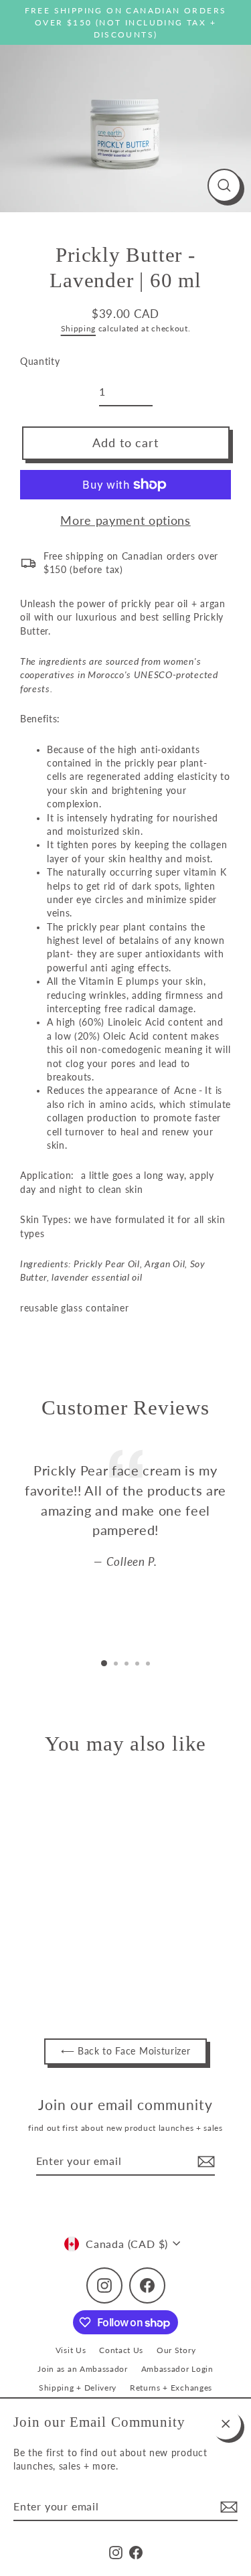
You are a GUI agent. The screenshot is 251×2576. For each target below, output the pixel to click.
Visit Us (71, 2350)
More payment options (125, 520)
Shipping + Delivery (78, 2388)
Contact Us (121, 2350)
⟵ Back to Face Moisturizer (126, 2051)
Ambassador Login (177, 2369)
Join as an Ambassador (82, 2369)
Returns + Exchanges (171, 2388)
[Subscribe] (227, 2507)
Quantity (40, 361)
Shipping (78, 328)
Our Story (176, 2350)
